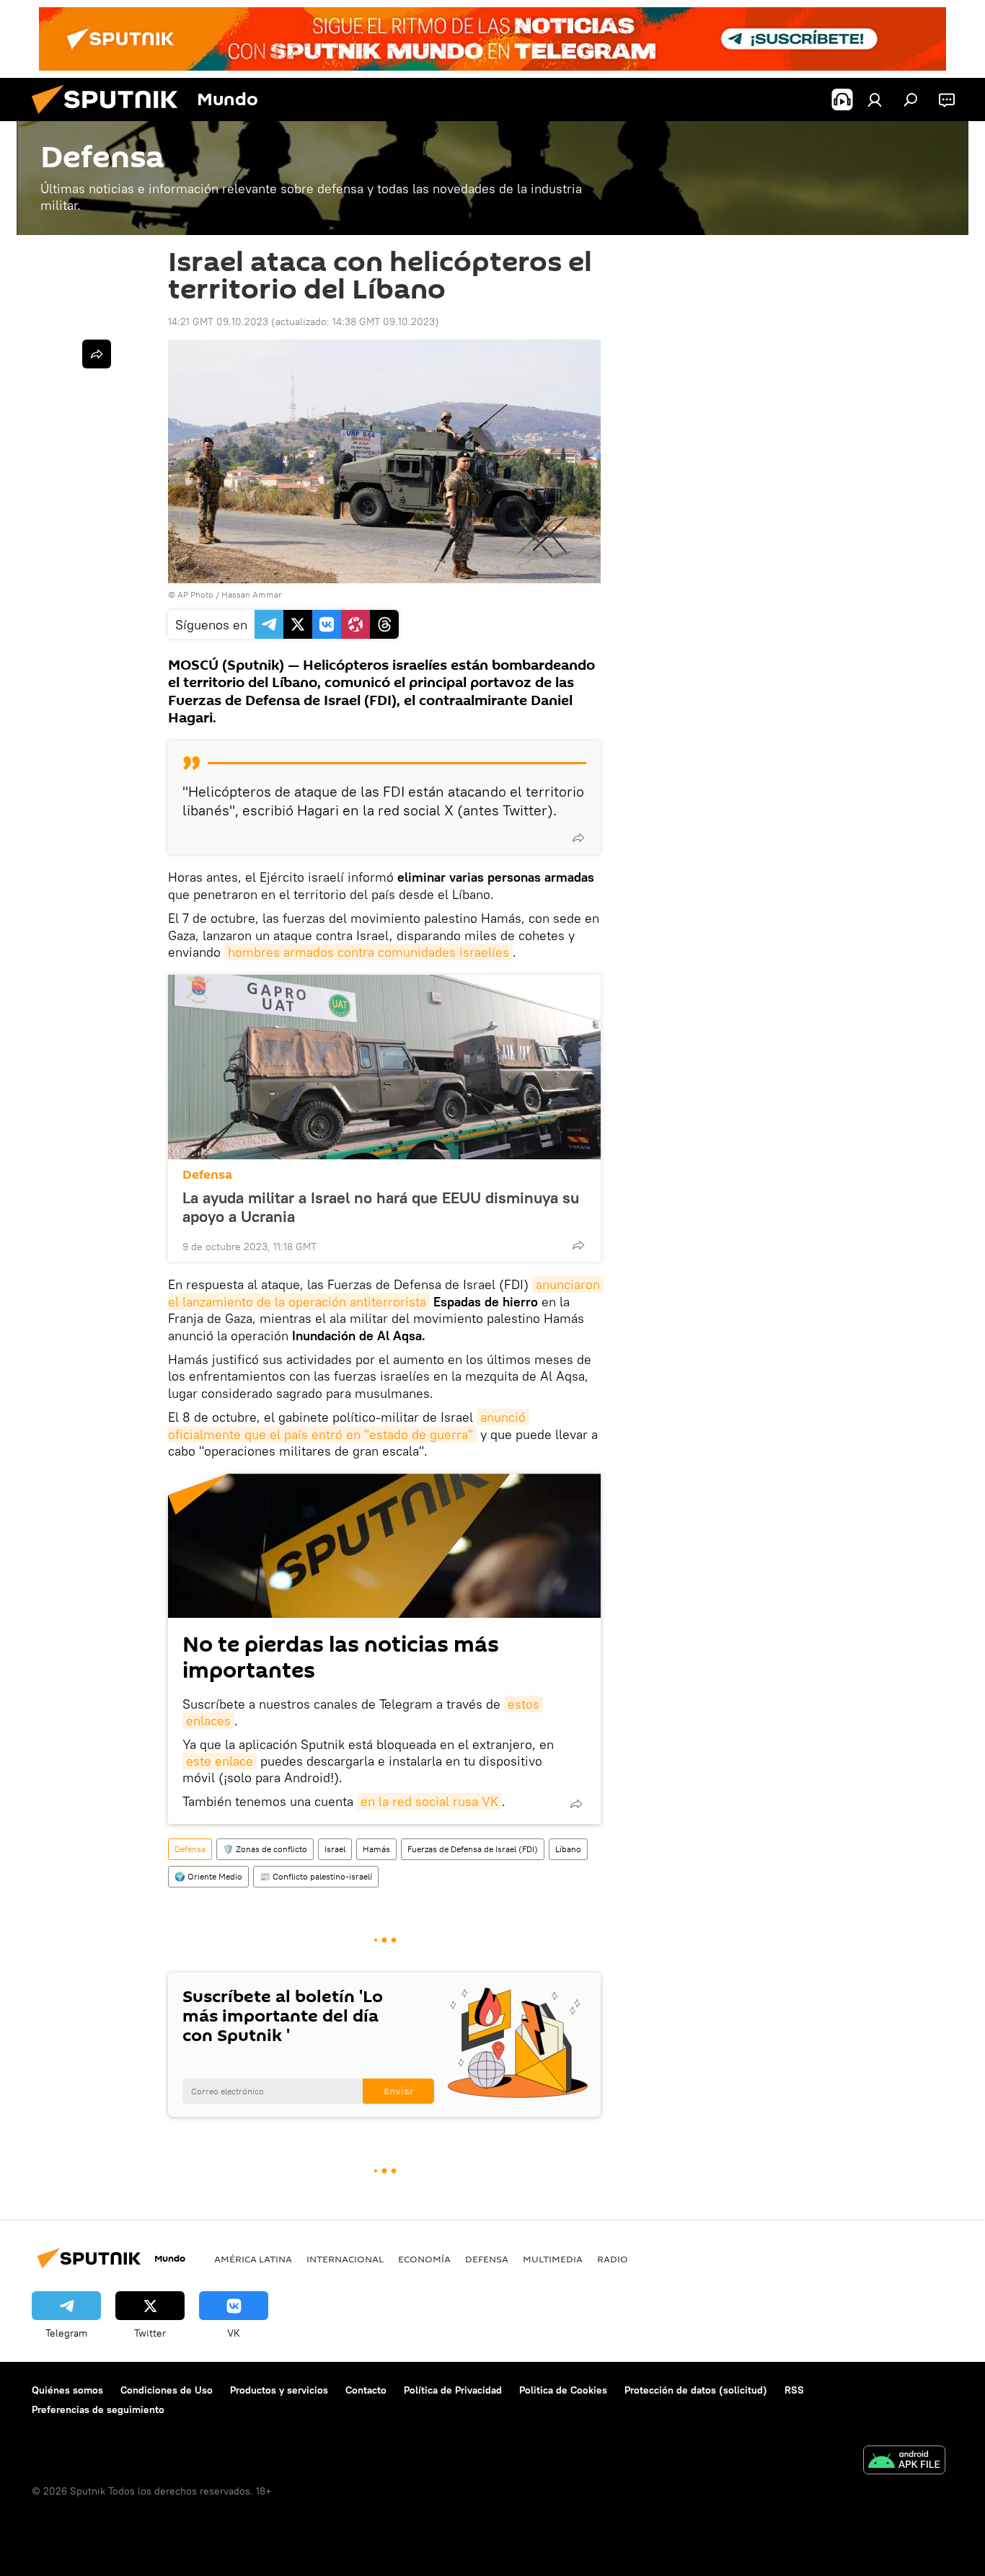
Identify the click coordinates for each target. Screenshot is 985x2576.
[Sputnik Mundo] (110, 118)
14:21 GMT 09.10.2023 (218, 322)
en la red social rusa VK (429, 1801)
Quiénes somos (67, 2390)
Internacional (345, 2259)
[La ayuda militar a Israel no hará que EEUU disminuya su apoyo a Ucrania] (384, 1067)
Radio (613, 2259)
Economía (424, 2259)
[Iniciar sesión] (875, 99)
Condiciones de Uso (167, 2390)
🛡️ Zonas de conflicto (265, 1849)
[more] (578, 838)
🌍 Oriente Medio (208, 1876)
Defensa (207, 1175)
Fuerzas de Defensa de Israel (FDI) (473, 1849)
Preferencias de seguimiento (98, 2409)
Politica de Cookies (563, 2390)
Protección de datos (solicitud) (696, 2390)
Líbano (568, 1849)
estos (524, 1704)
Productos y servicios (279, 2390)
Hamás (376, 1849)
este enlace (220, 1761)
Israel (335, 1849)
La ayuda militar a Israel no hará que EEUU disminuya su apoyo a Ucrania (381, 1207)
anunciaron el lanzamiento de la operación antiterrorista (386, 1293)
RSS (794, 2390)
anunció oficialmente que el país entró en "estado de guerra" (349, 1425)
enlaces (208, 1721)
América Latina (253, 2259)
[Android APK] (904, 2462)
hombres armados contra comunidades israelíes (368, 952)
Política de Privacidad (453, 2390)
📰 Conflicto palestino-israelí (316, 1876)
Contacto (366, 2390)
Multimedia (553, 2259)
